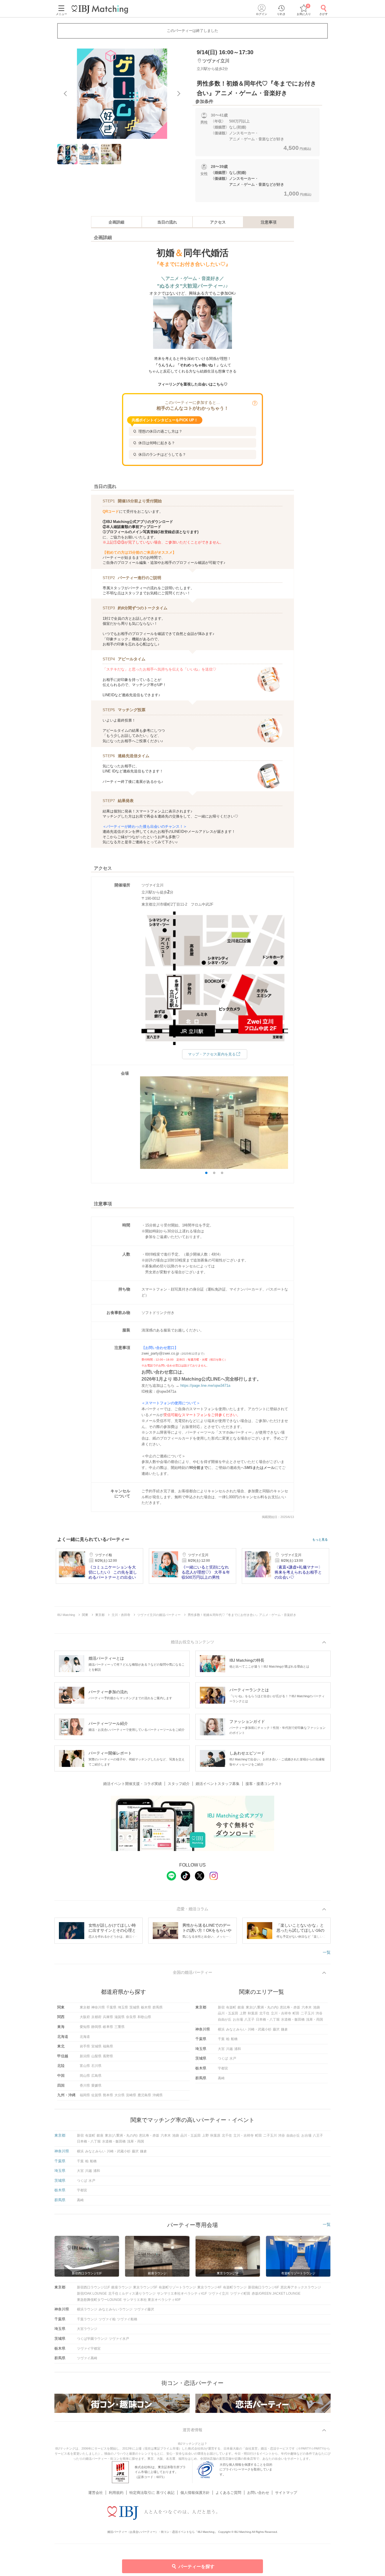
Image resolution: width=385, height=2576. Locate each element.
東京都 (85, 2007)
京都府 (96, 2017)
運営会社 (96, 2493)
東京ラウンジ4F (209, 2287)
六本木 (307, 2007)
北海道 (85, 2037)
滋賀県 (120, 2017)
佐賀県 (96, 2095)
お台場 (238, 2019)
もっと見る (320, 1540)
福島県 (108, 2046)
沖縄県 (158, 2095)
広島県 (96, 2076)
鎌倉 (284, 2029)
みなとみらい (236, 2029)
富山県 (85, 2066)
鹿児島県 (144, 2095)
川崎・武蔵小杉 (260, 2029)
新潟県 (85, 2056)
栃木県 (146, 2007)
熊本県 (108, 2095)
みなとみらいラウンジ (116, 2309)
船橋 (234, 2039)
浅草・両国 (315, 2019)
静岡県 (96, 2027)
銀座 (241, 2007)
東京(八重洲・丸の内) (262, 2007)
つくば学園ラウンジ (92, 2339)
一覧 (327, 1952)
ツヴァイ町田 (240, 2294)
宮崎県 (131, 2095)
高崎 (221, 2078)
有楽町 (231, 2007)
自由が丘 (225, 2019)
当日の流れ (167, 222)
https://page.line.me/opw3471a (205, 1386)
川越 (229, 2049)
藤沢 (276, 2029)
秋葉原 (253, 2013)
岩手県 (85, 2046)
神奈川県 (98, 2007)
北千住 (264, 2013)
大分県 (120, 2095)
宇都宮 (223, 2068)
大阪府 (85, 2017)
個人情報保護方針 (195, 2493)
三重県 (120, 2027)
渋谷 (319, 2013)
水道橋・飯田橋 (293, 2019)
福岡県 (85, 2095)
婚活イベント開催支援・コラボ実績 (132, 1784)
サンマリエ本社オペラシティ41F (182, 2294)
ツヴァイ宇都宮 (89, 2349)
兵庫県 (108, 2017)
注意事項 (269, 222)
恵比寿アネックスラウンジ (301, 2287)
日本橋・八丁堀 (268, 2019)
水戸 (233, 2058)
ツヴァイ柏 (107, 2319)
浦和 (238, 2049)
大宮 (221, 2049)
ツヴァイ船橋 (127, 2319)
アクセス (218, 222)
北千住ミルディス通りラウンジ (132, 2294)
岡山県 (85, 2076)
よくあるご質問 (228, 2493)
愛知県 (85, 2027)
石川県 (96, 2066)
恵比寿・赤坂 (290, 2007)
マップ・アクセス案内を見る (212, 1054)
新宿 (221, 2007)
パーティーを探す (196, 2567)
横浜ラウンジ (87, 2309)
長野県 (108, 2056)
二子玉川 (307, 2013)
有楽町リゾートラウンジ (177, 2287)
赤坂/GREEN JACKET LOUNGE (276, 2294)
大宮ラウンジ (87, 2329)
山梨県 (96, 2056)
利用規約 (116, 2493)
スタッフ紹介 (179, 1784)
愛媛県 (96, 2086)
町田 (296, 2013)
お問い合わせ (258, 2493)
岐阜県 (108, 2027)
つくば (223, 2058)
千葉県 (111, 2007)
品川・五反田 (228, 2013)
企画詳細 (116, 222)
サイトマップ (286, 2493)
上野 (243, 2013)
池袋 (317, 2007)
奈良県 (131, 2017)
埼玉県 (123, 2007)
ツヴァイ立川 (218, 2294)
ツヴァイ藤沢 (144, 2309)
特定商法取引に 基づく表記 (152, 2493)
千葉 (221, 2039)
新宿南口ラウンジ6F (264, 2287)
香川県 (85, 2086)
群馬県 (158, 2007)
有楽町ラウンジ (235, 2287)
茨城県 (134, 2007)
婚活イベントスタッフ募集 (218, 1784)
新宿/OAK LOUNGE (92, 2294)
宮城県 (96, 2046)
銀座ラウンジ (121, 2287)
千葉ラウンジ (87, 2319)
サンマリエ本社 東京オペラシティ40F (152, 2300)
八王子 (249, 2019)
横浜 (221, 2029)
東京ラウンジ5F (145, 2287)
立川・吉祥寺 (281, 2013)
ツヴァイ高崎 (87, 2358)
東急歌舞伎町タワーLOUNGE (99, 2300)
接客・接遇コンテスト (264, 1784)
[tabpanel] (122, 94)
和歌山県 (144, 2017)
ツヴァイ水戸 (119, 2339)
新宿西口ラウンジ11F (93, 2287)
